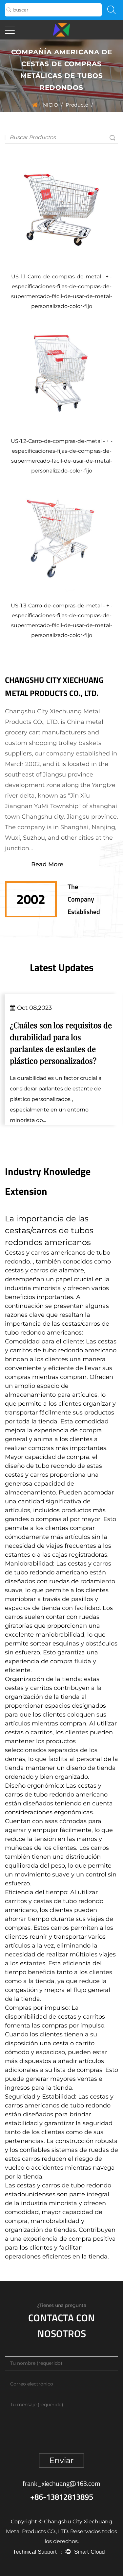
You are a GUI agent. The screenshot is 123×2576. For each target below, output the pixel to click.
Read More (47, 864)
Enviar (61, 2460)
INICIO (50, 105)
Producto (77, 105)
